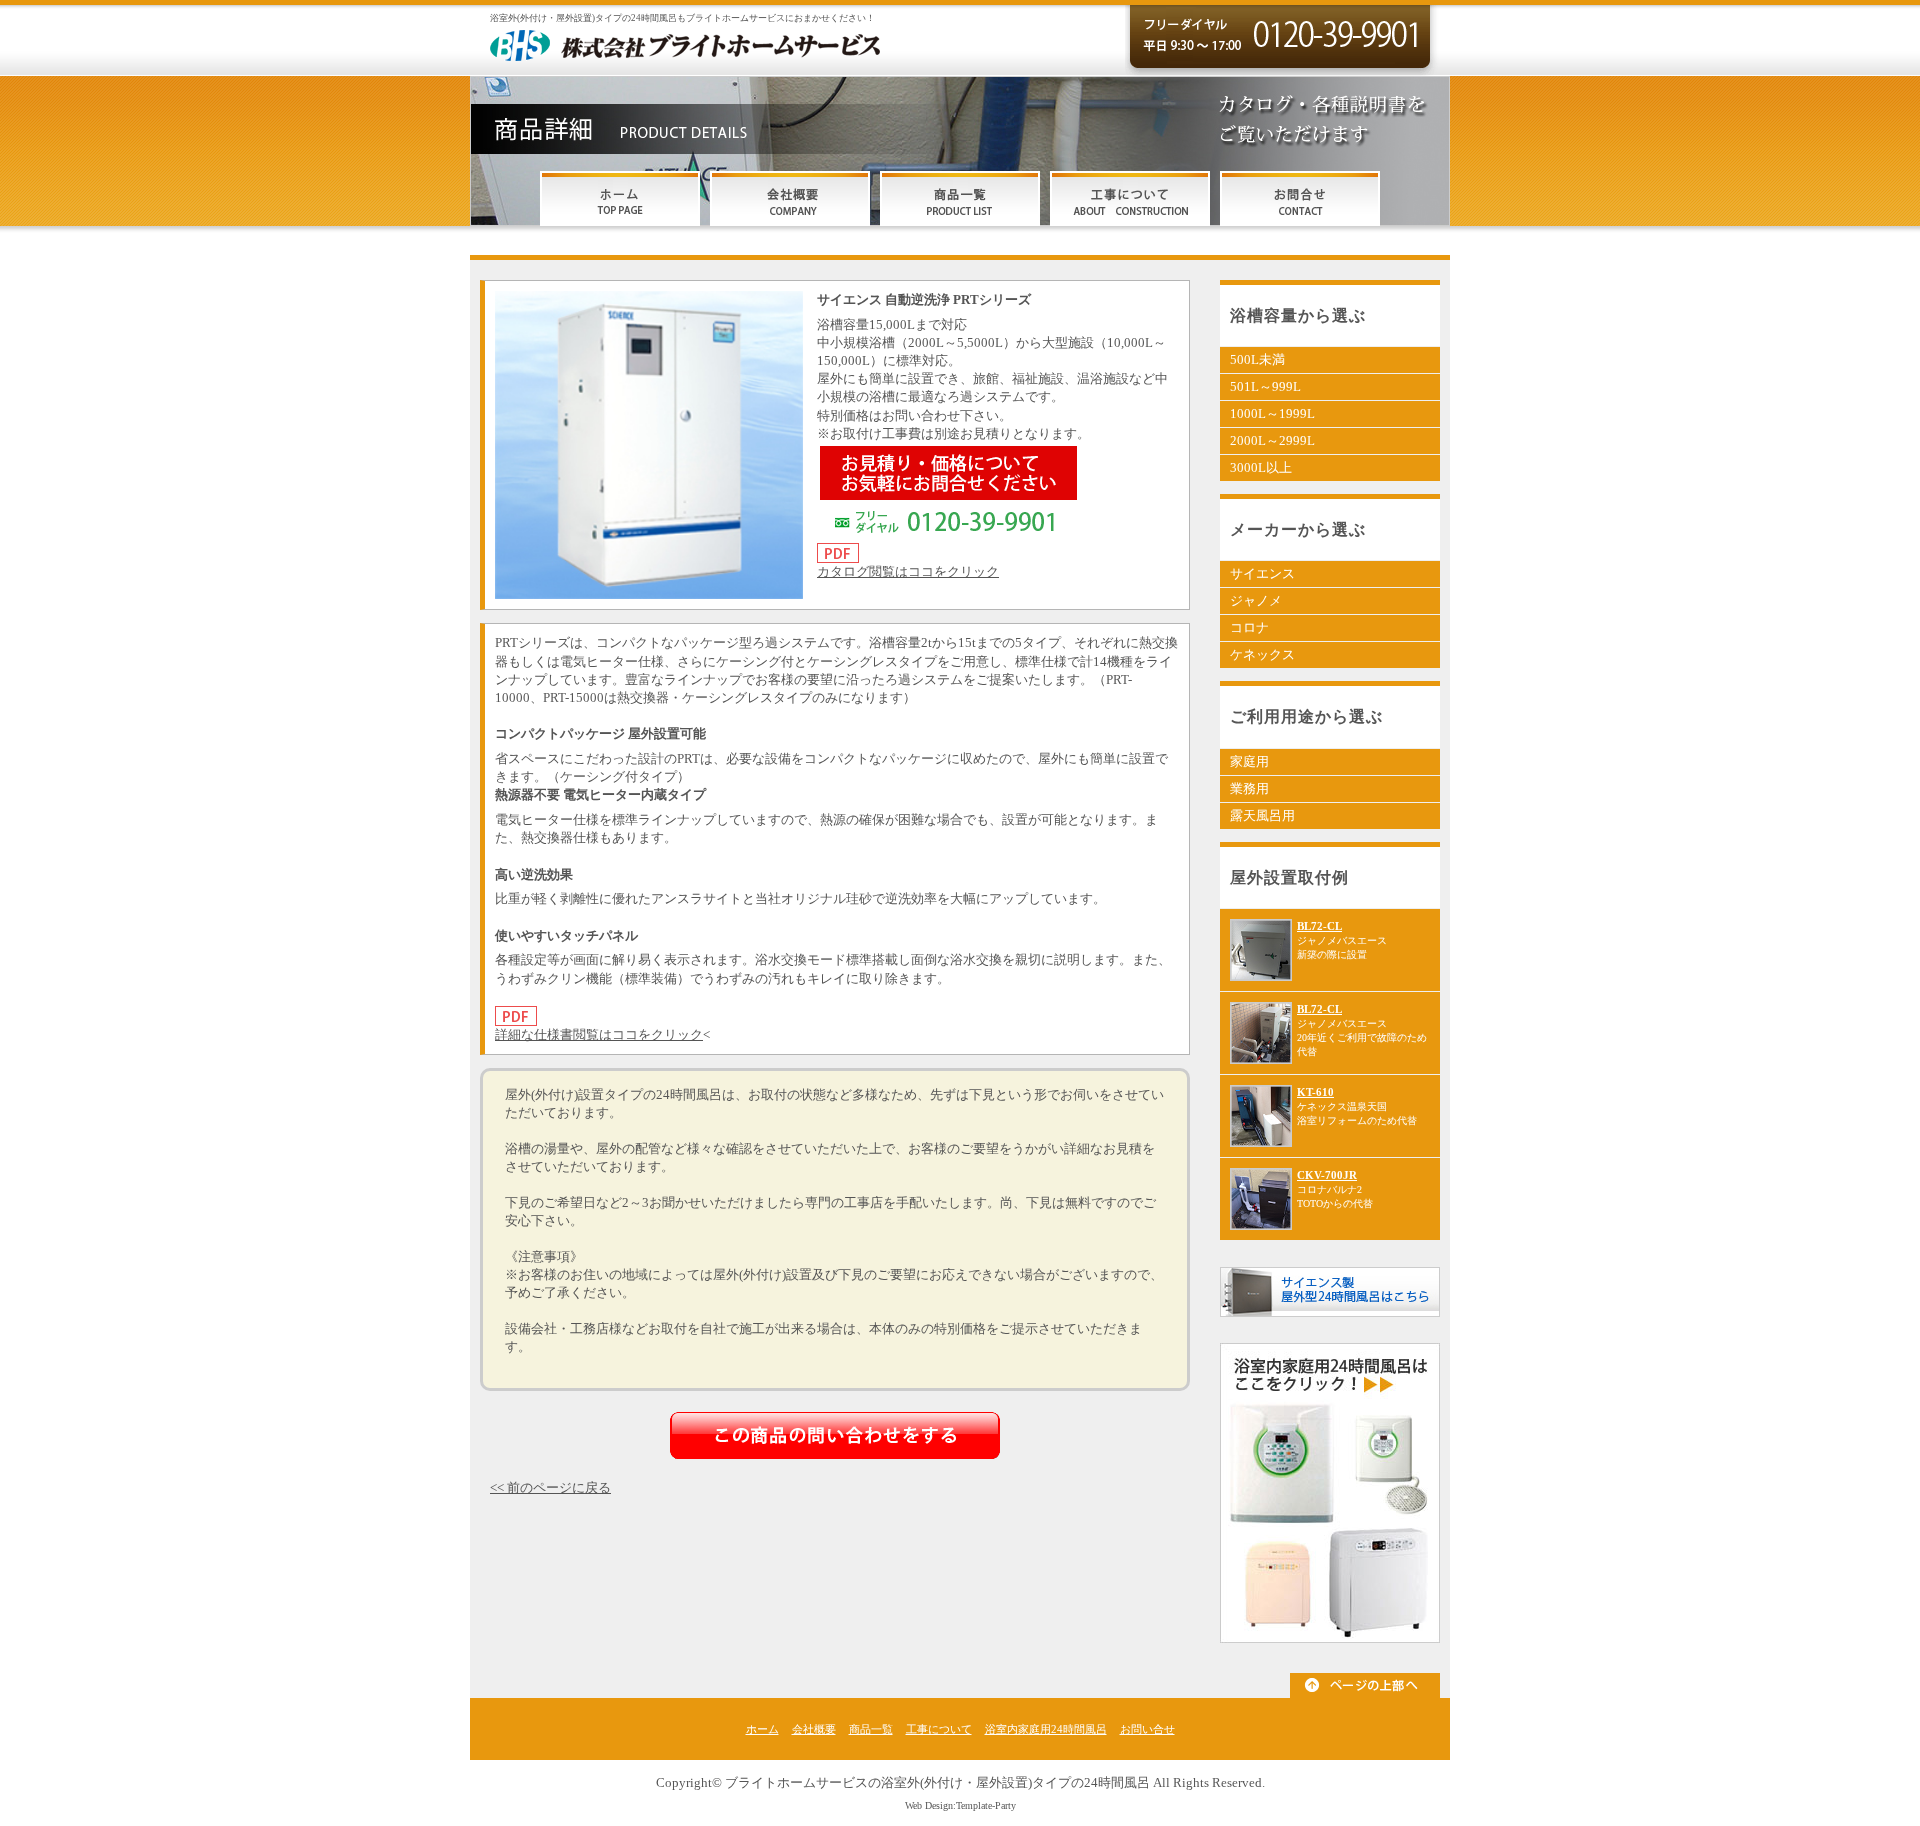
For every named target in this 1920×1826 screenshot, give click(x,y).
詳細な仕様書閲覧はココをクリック (599, 1034)
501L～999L (1265, 386)
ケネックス (1262, 654)
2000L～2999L (1272, 440)
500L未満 (1257, 359)
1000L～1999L (1272, 413)
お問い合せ (1147, 1729)
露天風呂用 (1262, 815)
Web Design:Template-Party (960, 1805)
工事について (939, 1729)
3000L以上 (1261, 467)
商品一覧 (871, 1729)
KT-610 (1315, 1092)
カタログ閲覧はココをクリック (908, 571)
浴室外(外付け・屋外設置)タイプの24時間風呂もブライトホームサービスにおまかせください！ (682, 18)
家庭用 (1249, 761)
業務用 (1249, 788)
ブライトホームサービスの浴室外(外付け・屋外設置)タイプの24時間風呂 (937, 1782)
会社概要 (814, 1729)
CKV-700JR (1327, 1175)
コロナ (1249, 627)
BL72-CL (1319, 926)
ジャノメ (1256, 600)
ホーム (762, 1729)
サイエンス (1262, 573)
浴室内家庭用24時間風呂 (1046, 1729)
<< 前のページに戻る (550, 1487)
